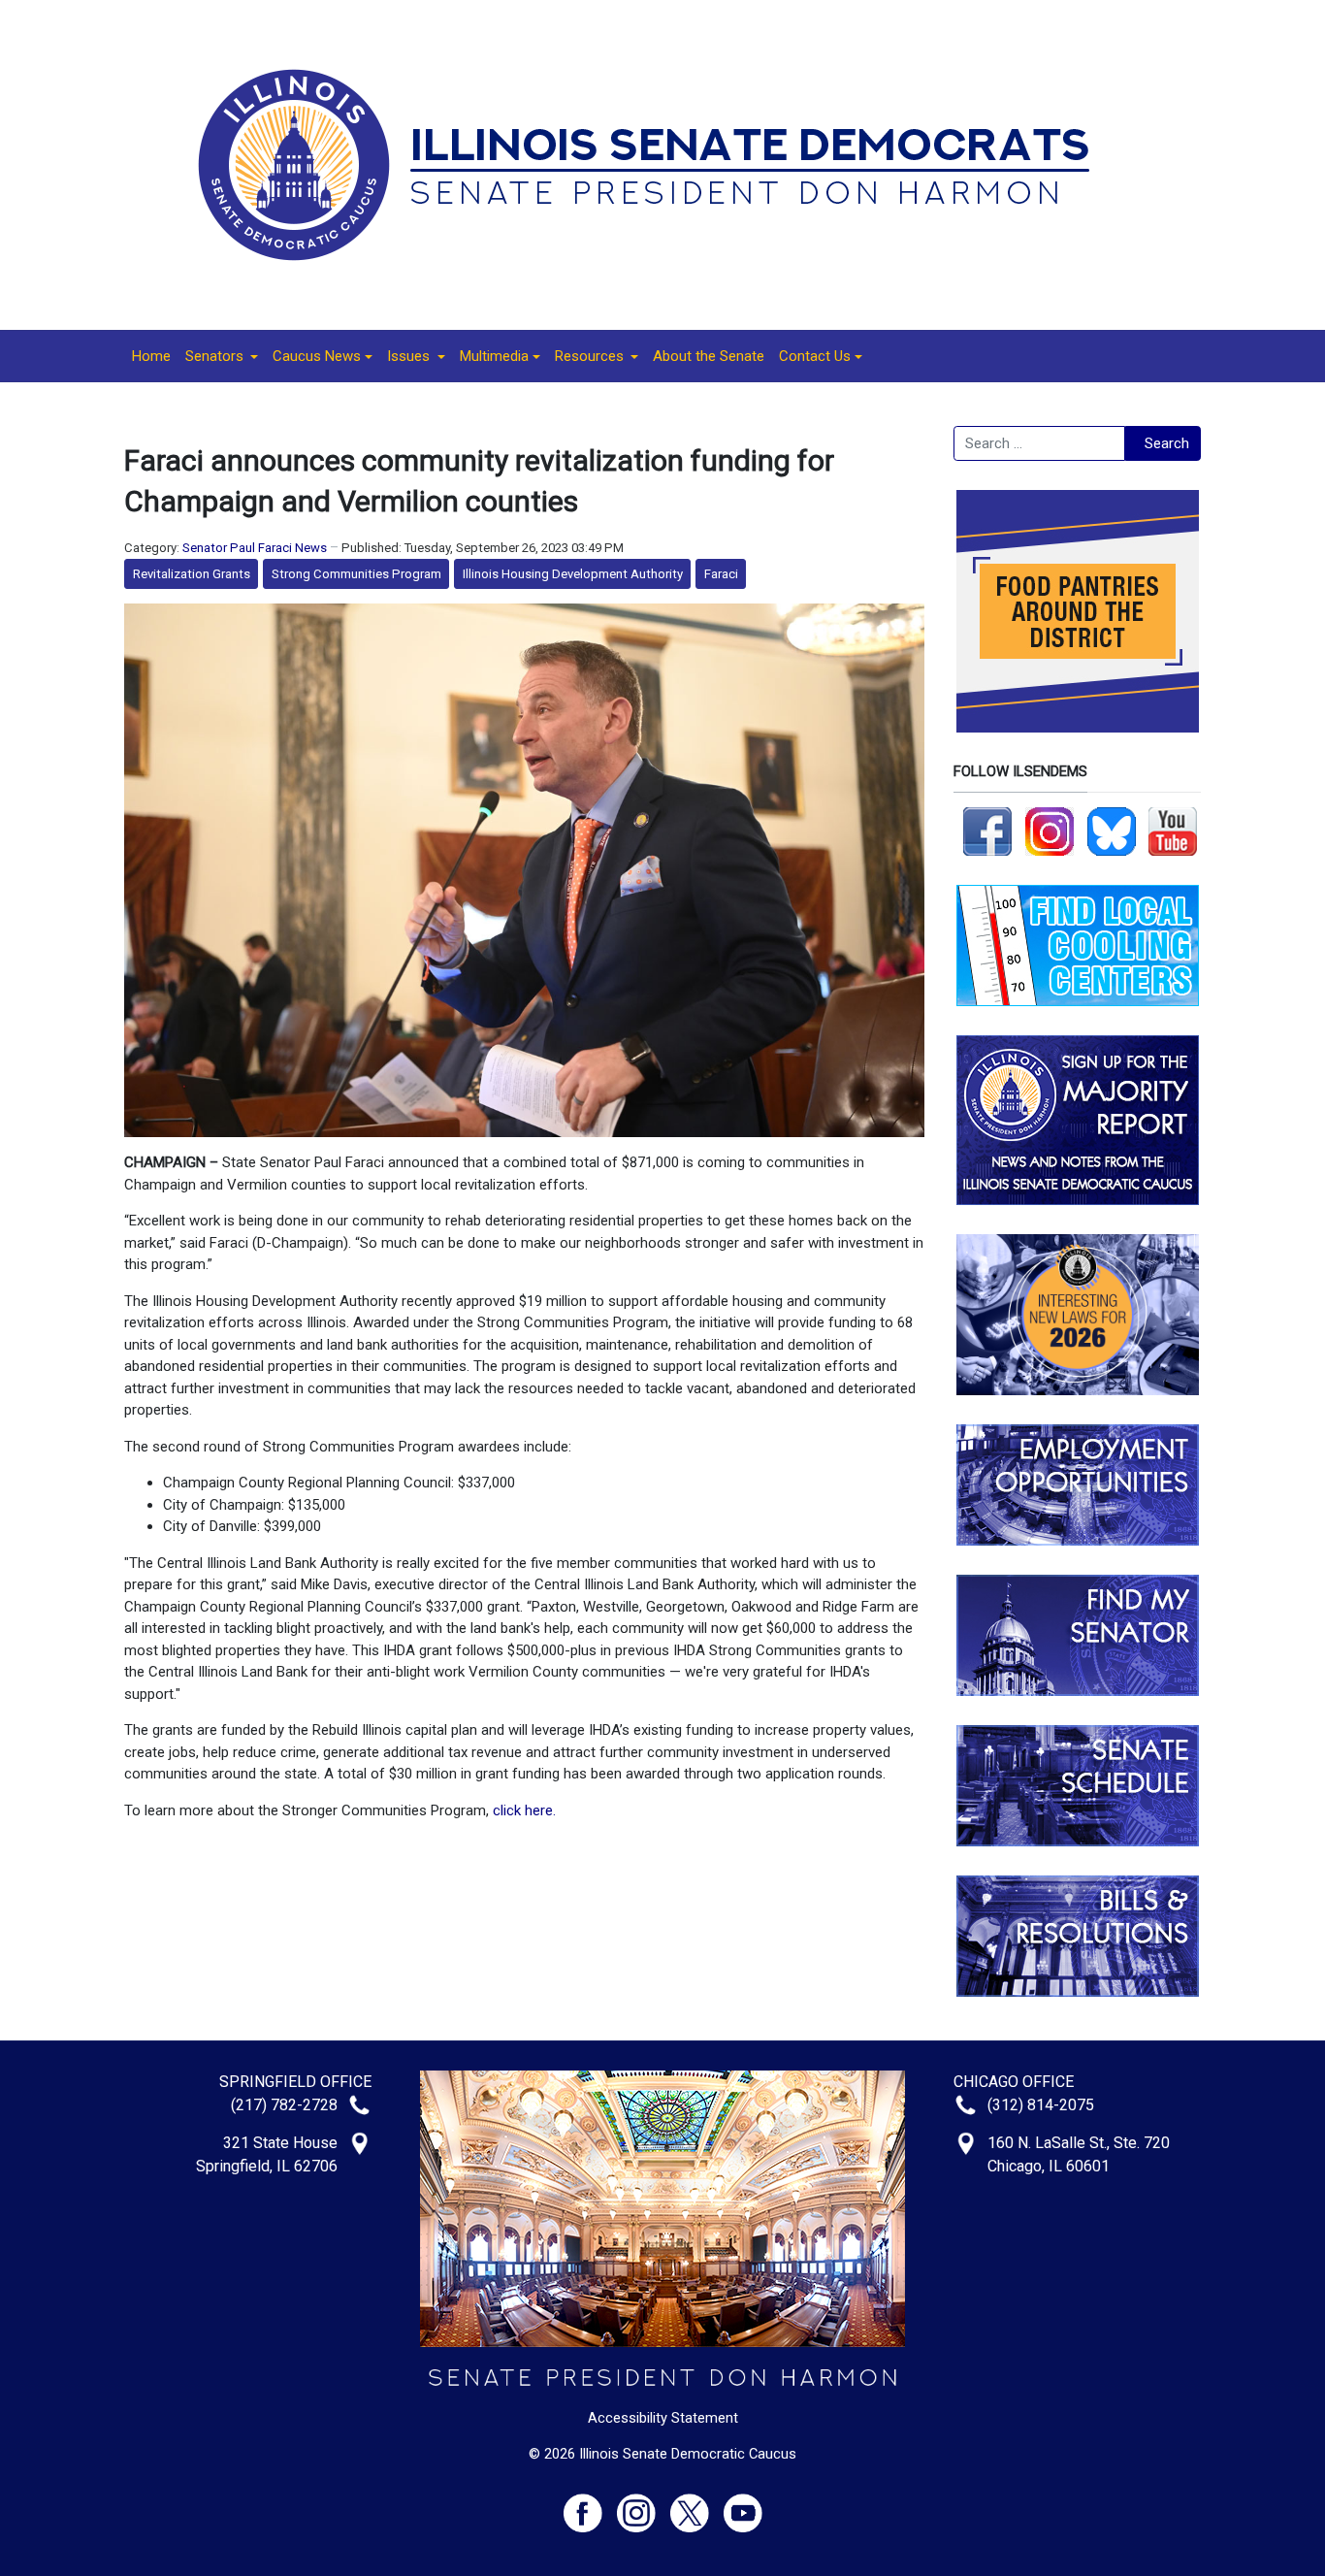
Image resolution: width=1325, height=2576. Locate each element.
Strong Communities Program (356, 574)
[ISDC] (656, 164)
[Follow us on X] (697, 2505)
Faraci (721, 574)
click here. (524, 1810)
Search (1167, 443)
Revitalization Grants (192, 574)
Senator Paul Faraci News (255, 548)
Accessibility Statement (663, 2418)
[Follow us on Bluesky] (1112, 831)
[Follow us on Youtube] (743, 2505)
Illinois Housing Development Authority (573, 574)
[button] (222, 356)
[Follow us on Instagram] (1050, 831)
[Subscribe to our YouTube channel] (1173, 831)
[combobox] (1039, 443)
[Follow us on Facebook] (987, 831)
